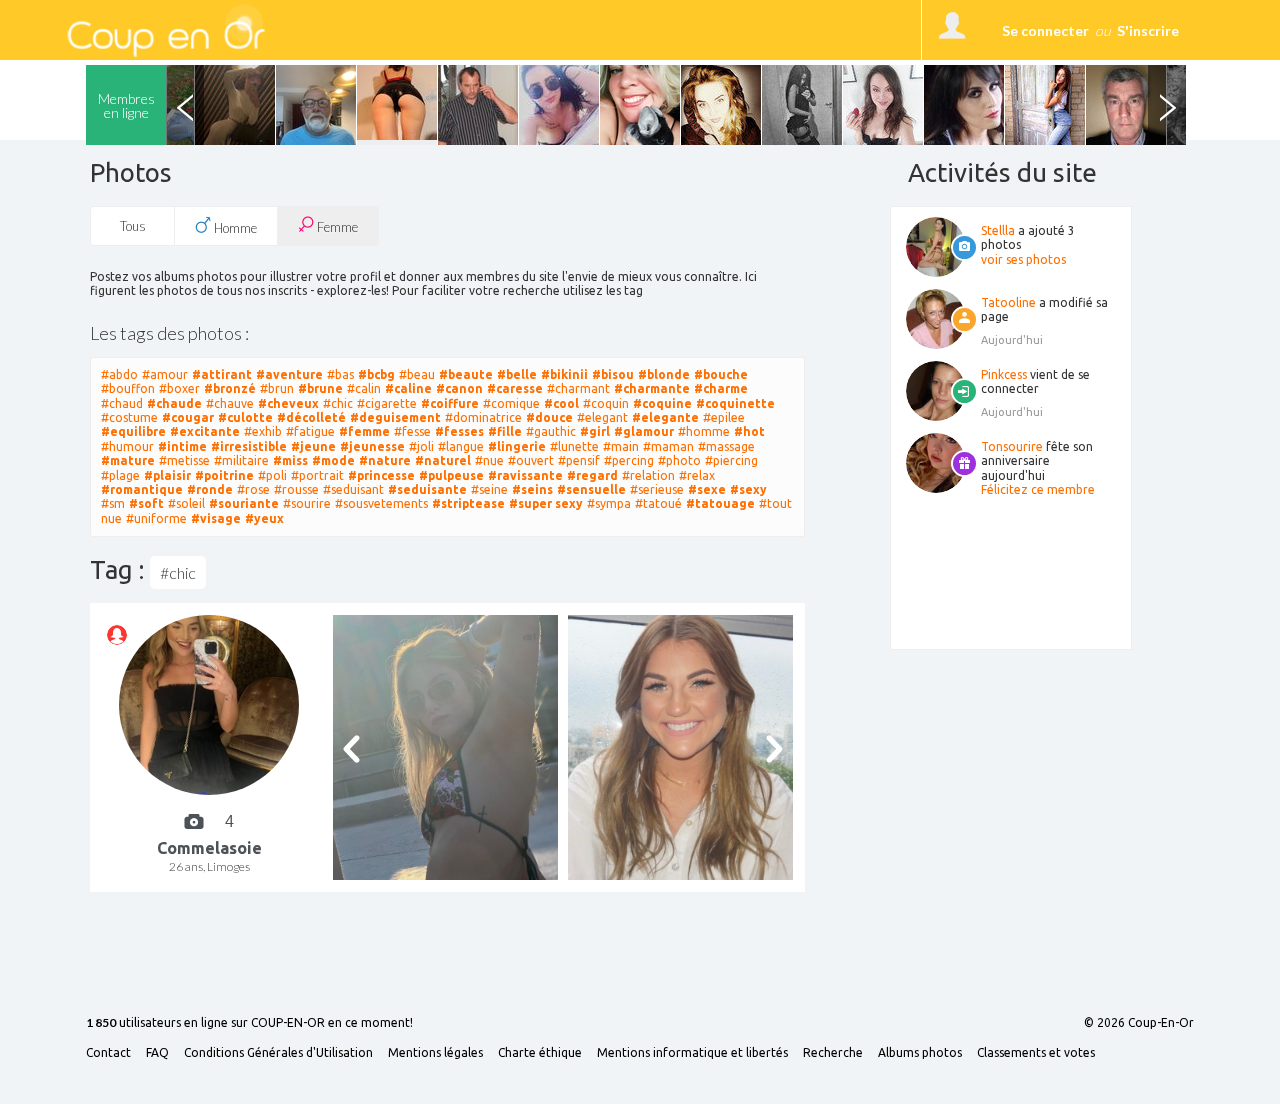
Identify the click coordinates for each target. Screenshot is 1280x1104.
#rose (253, 489)
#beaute (466, 374)
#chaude (174, 403)
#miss (290, 460)
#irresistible (249, 446)
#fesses (459, 431)
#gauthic (551, 431)
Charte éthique (540, 1053)
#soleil (186, 503)
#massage (726, 446)
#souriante (244, 503)
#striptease (468, 503)
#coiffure (450, 403)
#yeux (264, 518)
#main (621, 446)
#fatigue (310, 431)
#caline (408, 388)
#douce (549, 417)
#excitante (205, 431)
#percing (629, 460)
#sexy (748, 489)
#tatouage (720, 503)
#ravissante (525, 475)
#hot (749, 431)
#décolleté (311, 417)
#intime (182, 446)
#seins (532, 489)
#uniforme (156, 518)
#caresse (515, 388)
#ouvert (531, 460)
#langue (461, 446)
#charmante (652, 388)
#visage (216, 518)
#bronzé (230, 388)
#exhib (263, 431)
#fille (505, 431)
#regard (592, 475)
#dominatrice (483, 417)
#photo (679, 460)
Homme (234, 228)
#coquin (606, 403)
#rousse (296, 489)
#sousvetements (381, 503)
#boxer (179, 388)
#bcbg (376, 374)
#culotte (245, 417)
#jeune (313, 446)
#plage (120, 475)
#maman (668, 446)
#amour (165, 374)
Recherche (833, 1053)
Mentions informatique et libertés (692, 1053)
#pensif (579, 460)
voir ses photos (1023, 259)
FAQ (157, 1053)
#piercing (731, 460)
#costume (129, 417)
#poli (272, 475)
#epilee (724, 417)
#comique (511, 403)
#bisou (613, 374)
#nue (489, 460)
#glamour (644, 431)
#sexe (707, 489)
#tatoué (658, 503)
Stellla (998, 230)
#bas (340, 374)
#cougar (188, 417)
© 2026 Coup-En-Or (1139, 1023)
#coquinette (735, 403)
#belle (517, 374)
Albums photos (920, 1053)
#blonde (664, 374)
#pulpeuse (451, 475)
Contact (108, 1053)
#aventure (289, 374)
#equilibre (133, 431)
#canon (459, 388)
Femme (336, 227)
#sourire (307, 503)
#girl (595, 431)
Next (1167, 105)
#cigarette (387, 403)
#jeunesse (372, 446)
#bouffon (128, 388)
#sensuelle (591, 489)
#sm (113, 503)
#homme (704, 431)
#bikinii (564, 374)
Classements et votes (1036, 1053)
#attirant (222, 374)
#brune (320, 388)
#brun (277, 388)
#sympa (609, 503)
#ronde (210, 489)
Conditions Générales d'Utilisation (278, 1053)
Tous (133, 226)
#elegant (602, 417)
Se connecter (1045, 30)
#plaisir (167, 475)
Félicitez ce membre (1038, 489)
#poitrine (224, 475)
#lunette (574, 446)
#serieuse (657, 489)
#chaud (122, 403)
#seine (489, 489)
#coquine (662, 403)
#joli (421, 446)
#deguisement (395, 417)
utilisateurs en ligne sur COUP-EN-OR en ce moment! (249, 1023)
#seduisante (427, 489)
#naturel (443, 460)
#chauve (230, 403)
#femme (364, 431)
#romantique (142, 489)
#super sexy (546, 503)
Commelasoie (209, 848)
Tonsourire (1012, 446)
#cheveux (288, 403)
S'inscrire (1148, 30)
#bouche (721, 374)
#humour (127, 446)
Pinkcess (1004, 374)
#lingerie (517, 446)
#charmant (578, 388)
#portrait (317, 475)
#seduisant (353, 489)
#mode (333, 460)
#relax (697, 475)
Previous (185, 105)
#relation (648, 475)
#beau (417, 374)
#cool (561, 403)
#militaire (241, 460)
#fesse (412, 431)
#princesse (381, 475)
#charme (721, 388)
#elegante (665, 417)
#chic (338, 403)
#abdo (119, 374)
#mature (128, 460)
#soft (146, 503)
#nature (385, 460)
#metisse (184, 460)
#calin (364, 388)
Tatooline (1008, 302)
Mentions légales (435, 1053)
